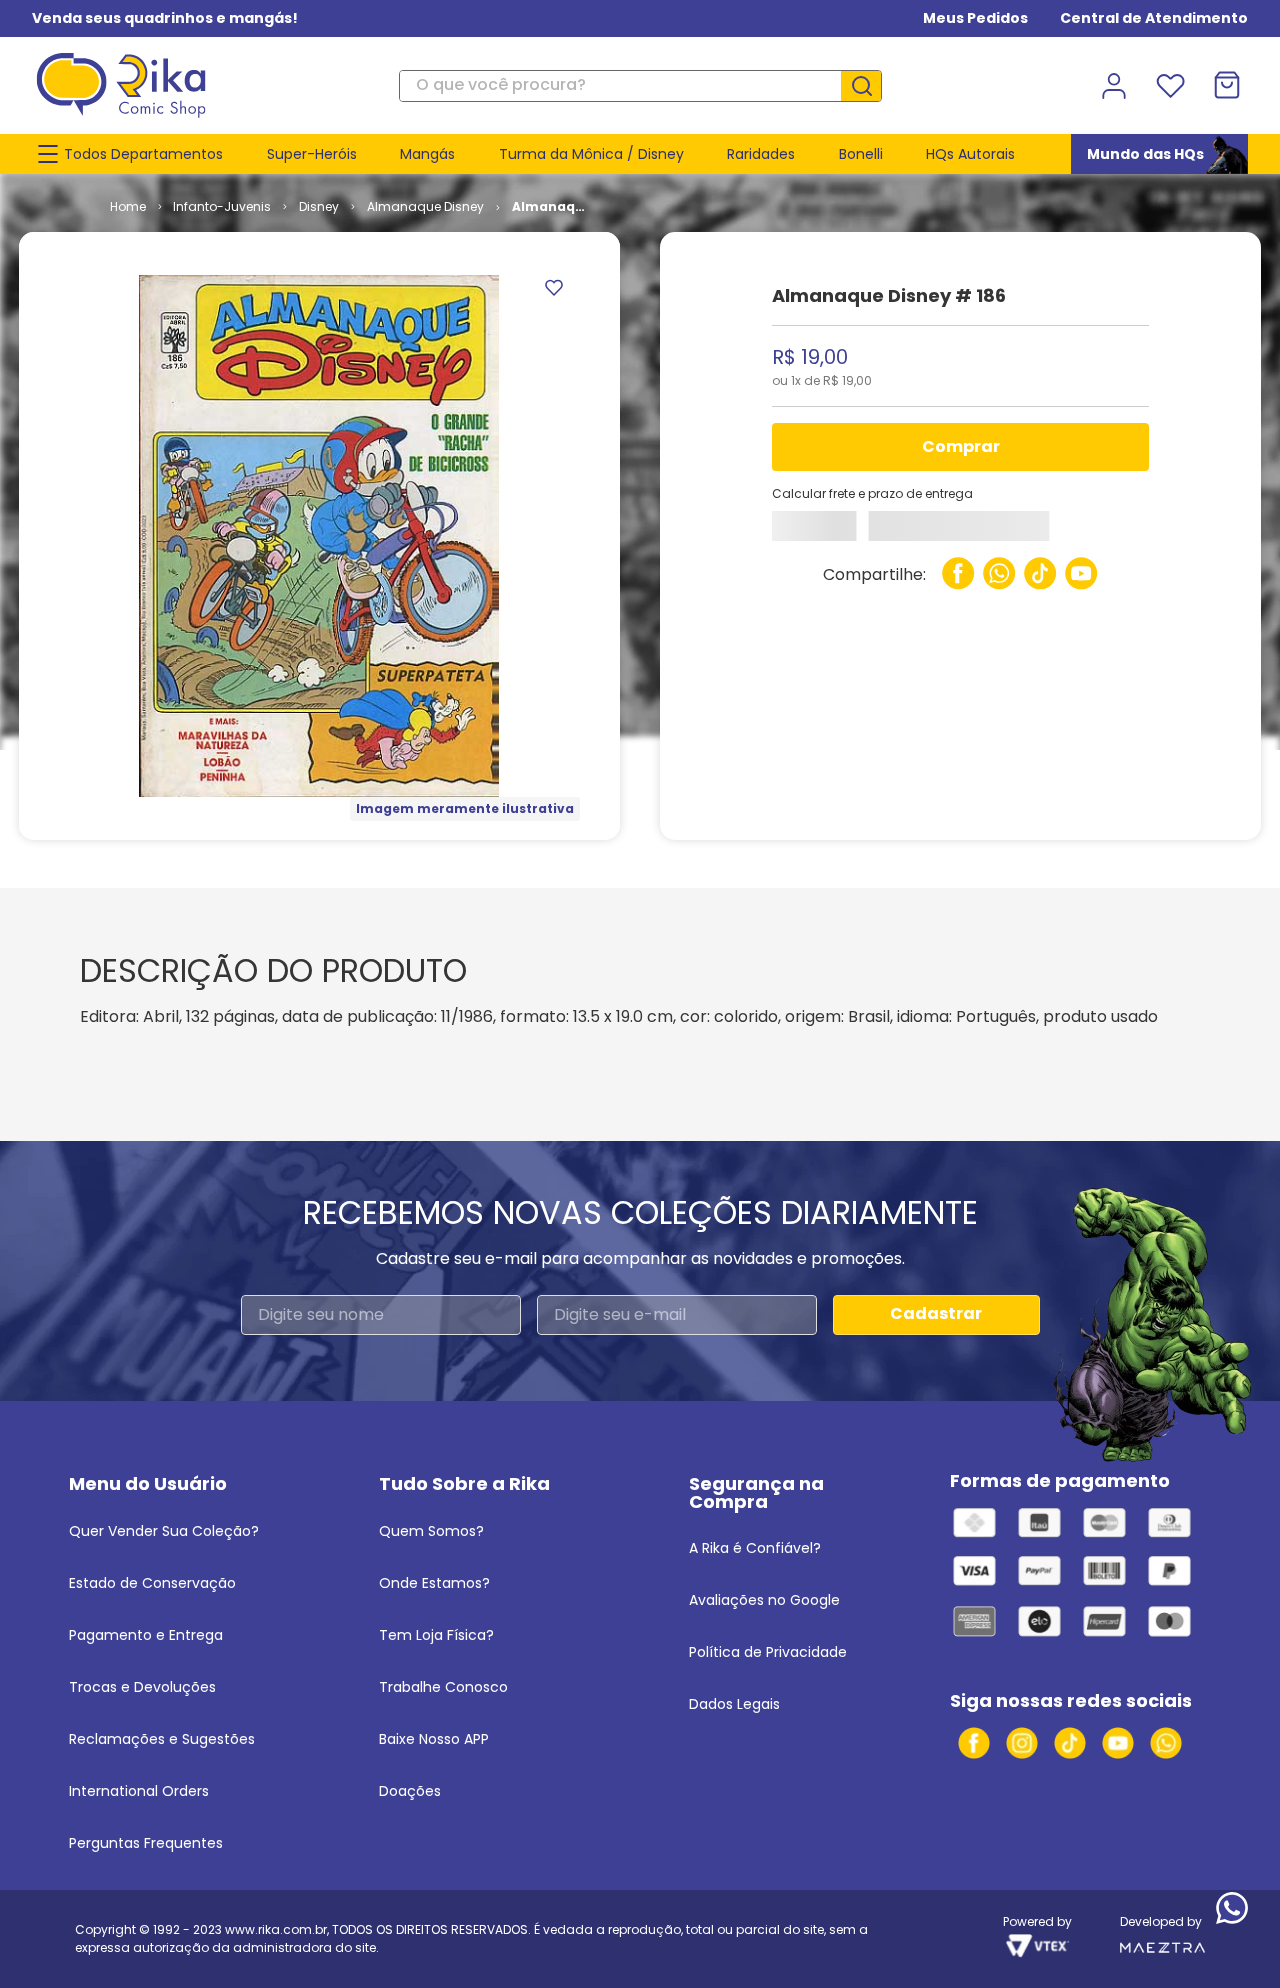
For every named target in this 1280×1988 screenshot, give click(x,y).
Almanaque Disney (425, 206)
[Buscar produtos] (869, 86)
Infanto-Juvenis (222, 206)
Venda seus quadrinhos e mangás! (165, 18)
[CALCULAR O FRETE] (827, 531)
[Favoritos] (1170, 86)
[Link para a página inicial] (128, 207)
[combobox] (639, 86)
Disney (319, 206)
